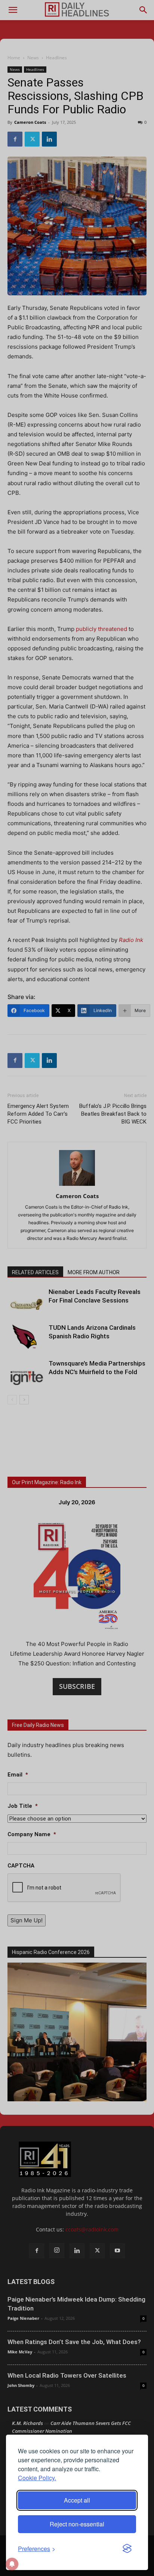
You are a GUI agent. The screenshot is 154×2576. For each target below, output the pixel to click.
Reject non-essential (77, 2524)
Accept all (77, 2500)
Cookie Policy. (37, 2478)
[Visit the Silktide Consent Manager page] (127, 2549)
